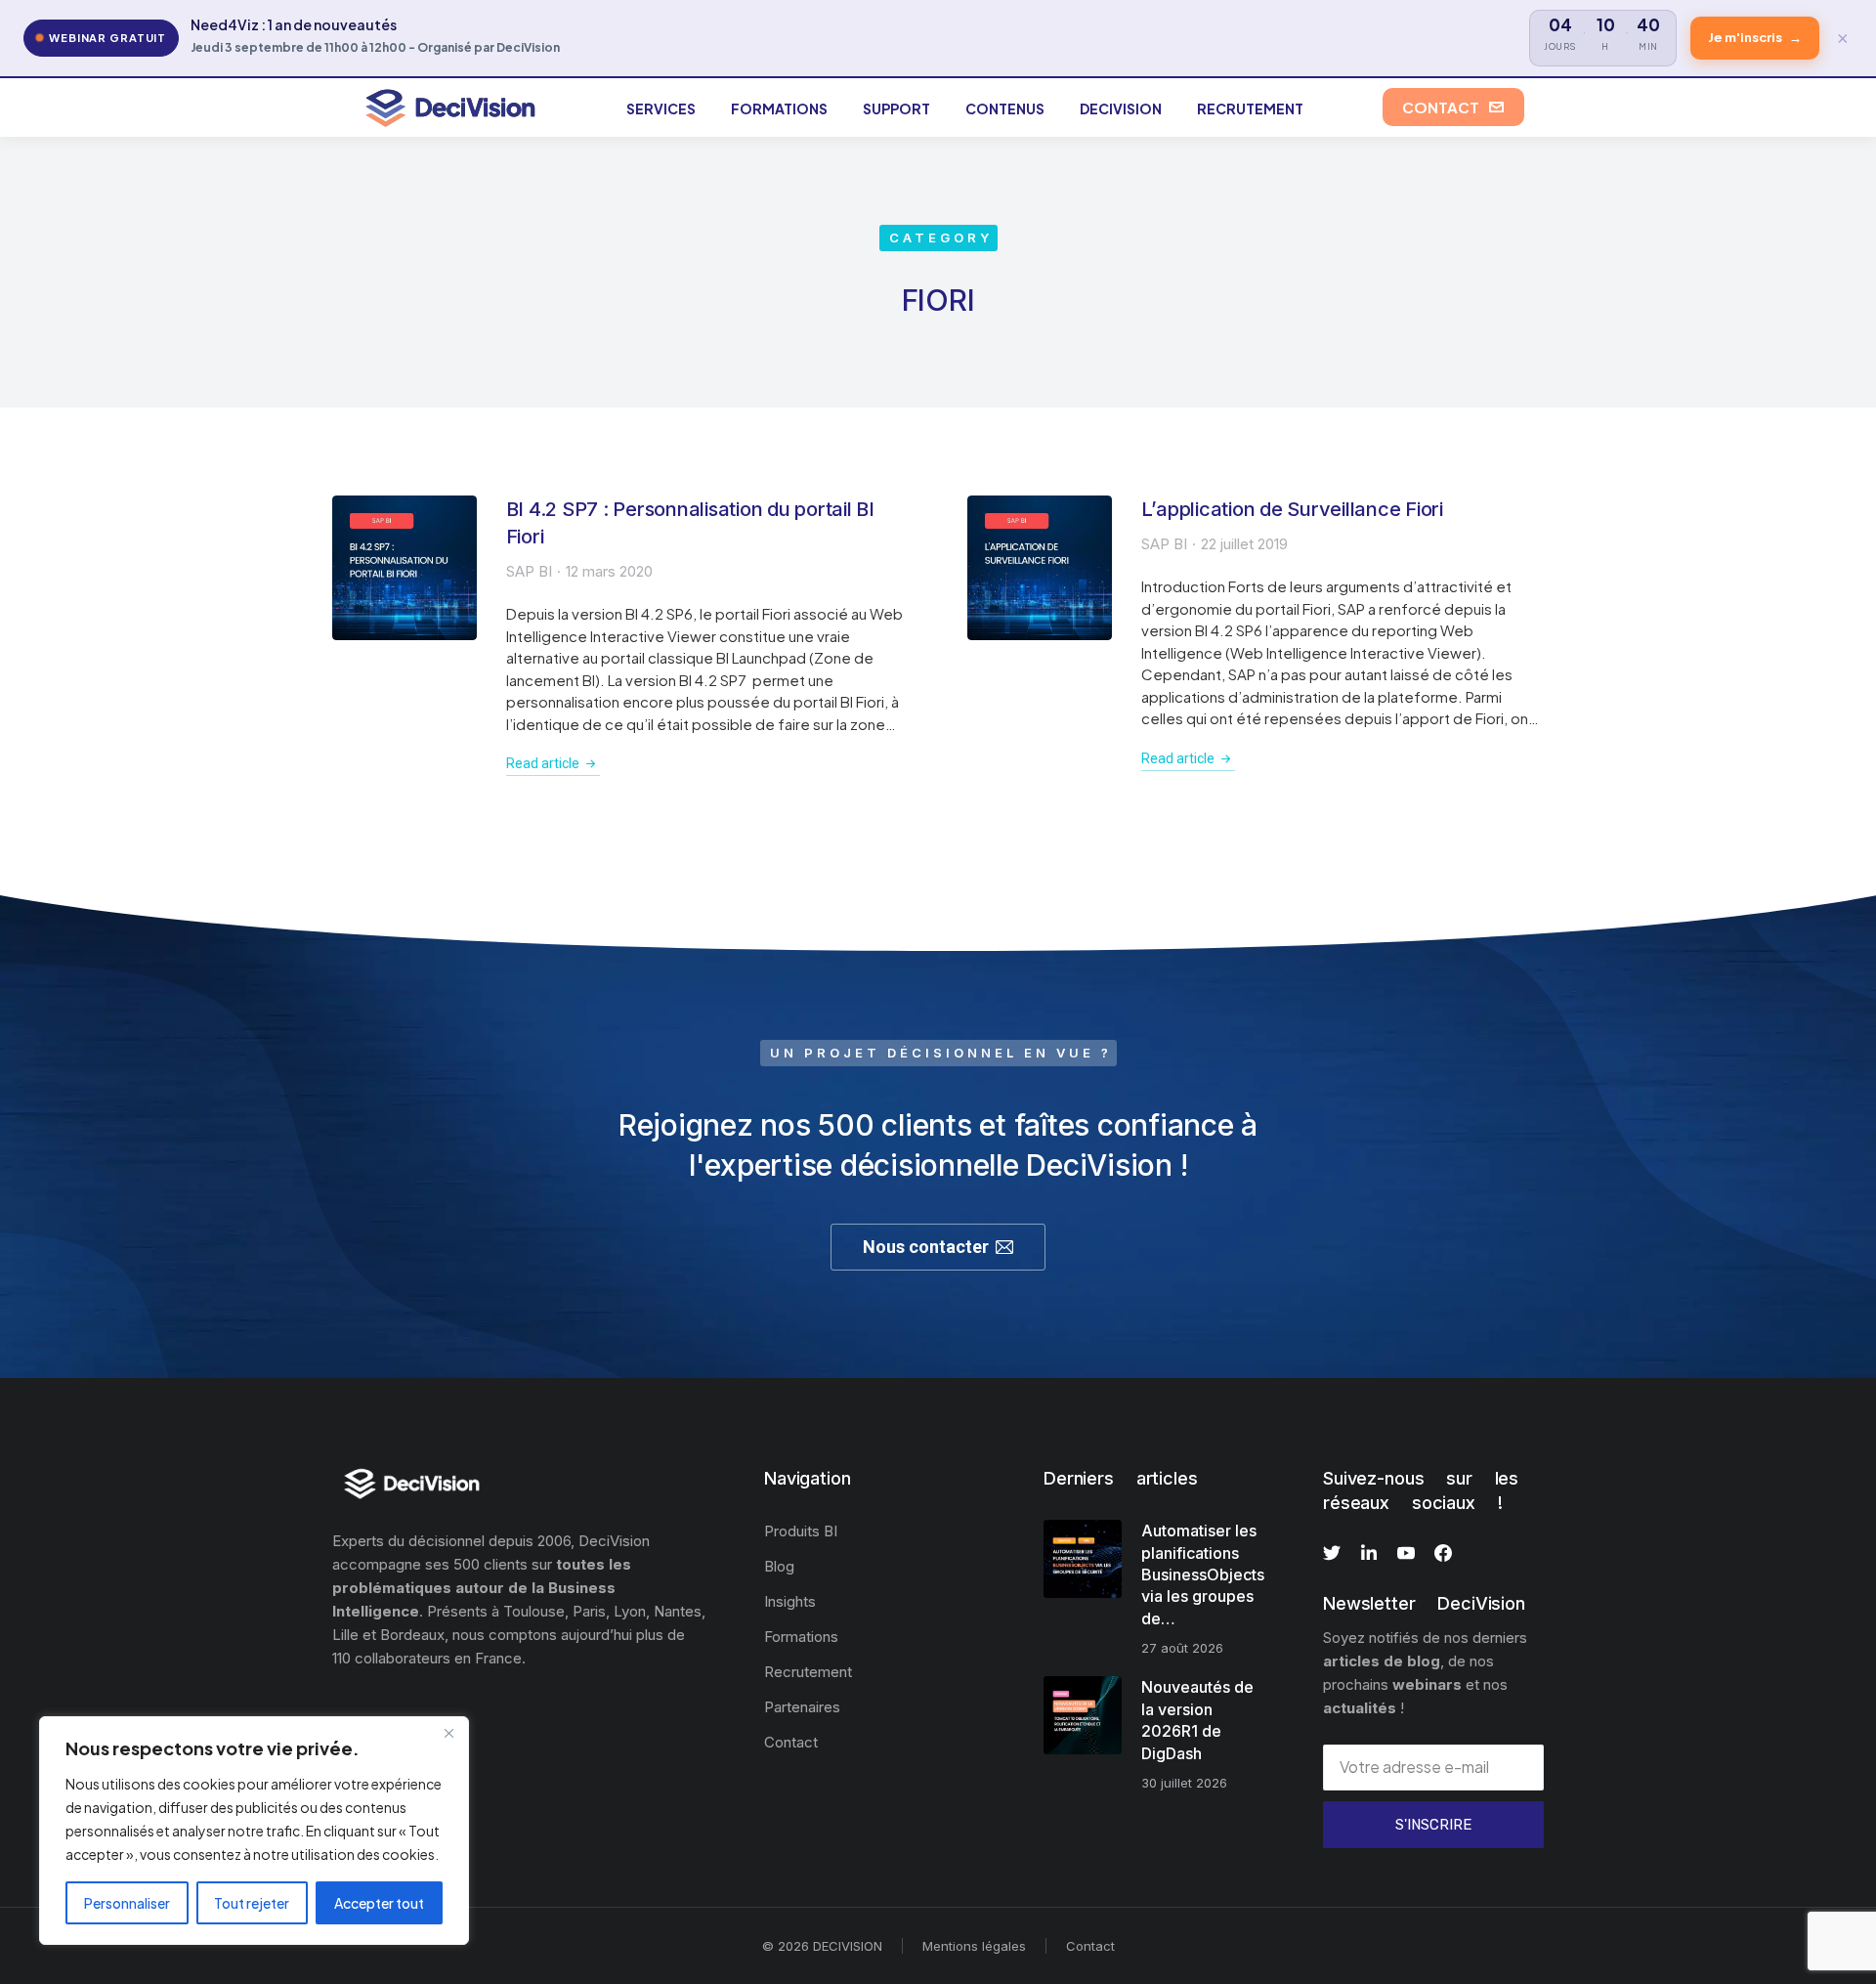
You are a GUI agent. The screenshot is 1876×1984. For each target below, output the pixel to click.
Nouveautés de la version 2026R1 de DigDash (1197, 1720)
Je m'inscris (1755, 37)
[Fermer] (448, 1733)
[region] (254, 1831)
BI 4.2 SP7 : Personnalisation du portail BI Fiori (690, 523)
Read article (543, 763)
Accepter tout (379, 1903)
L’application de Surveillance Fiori (1292, 509)
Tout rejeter (252, 1903)
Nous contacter (926, 1247)
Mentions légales (974, 1946)
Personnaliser (127, 1903)
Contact (1090, 1946)
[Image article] (405, 568)
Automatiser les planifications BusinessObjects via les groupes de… (1203, 1574)
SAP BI (529, 571)
